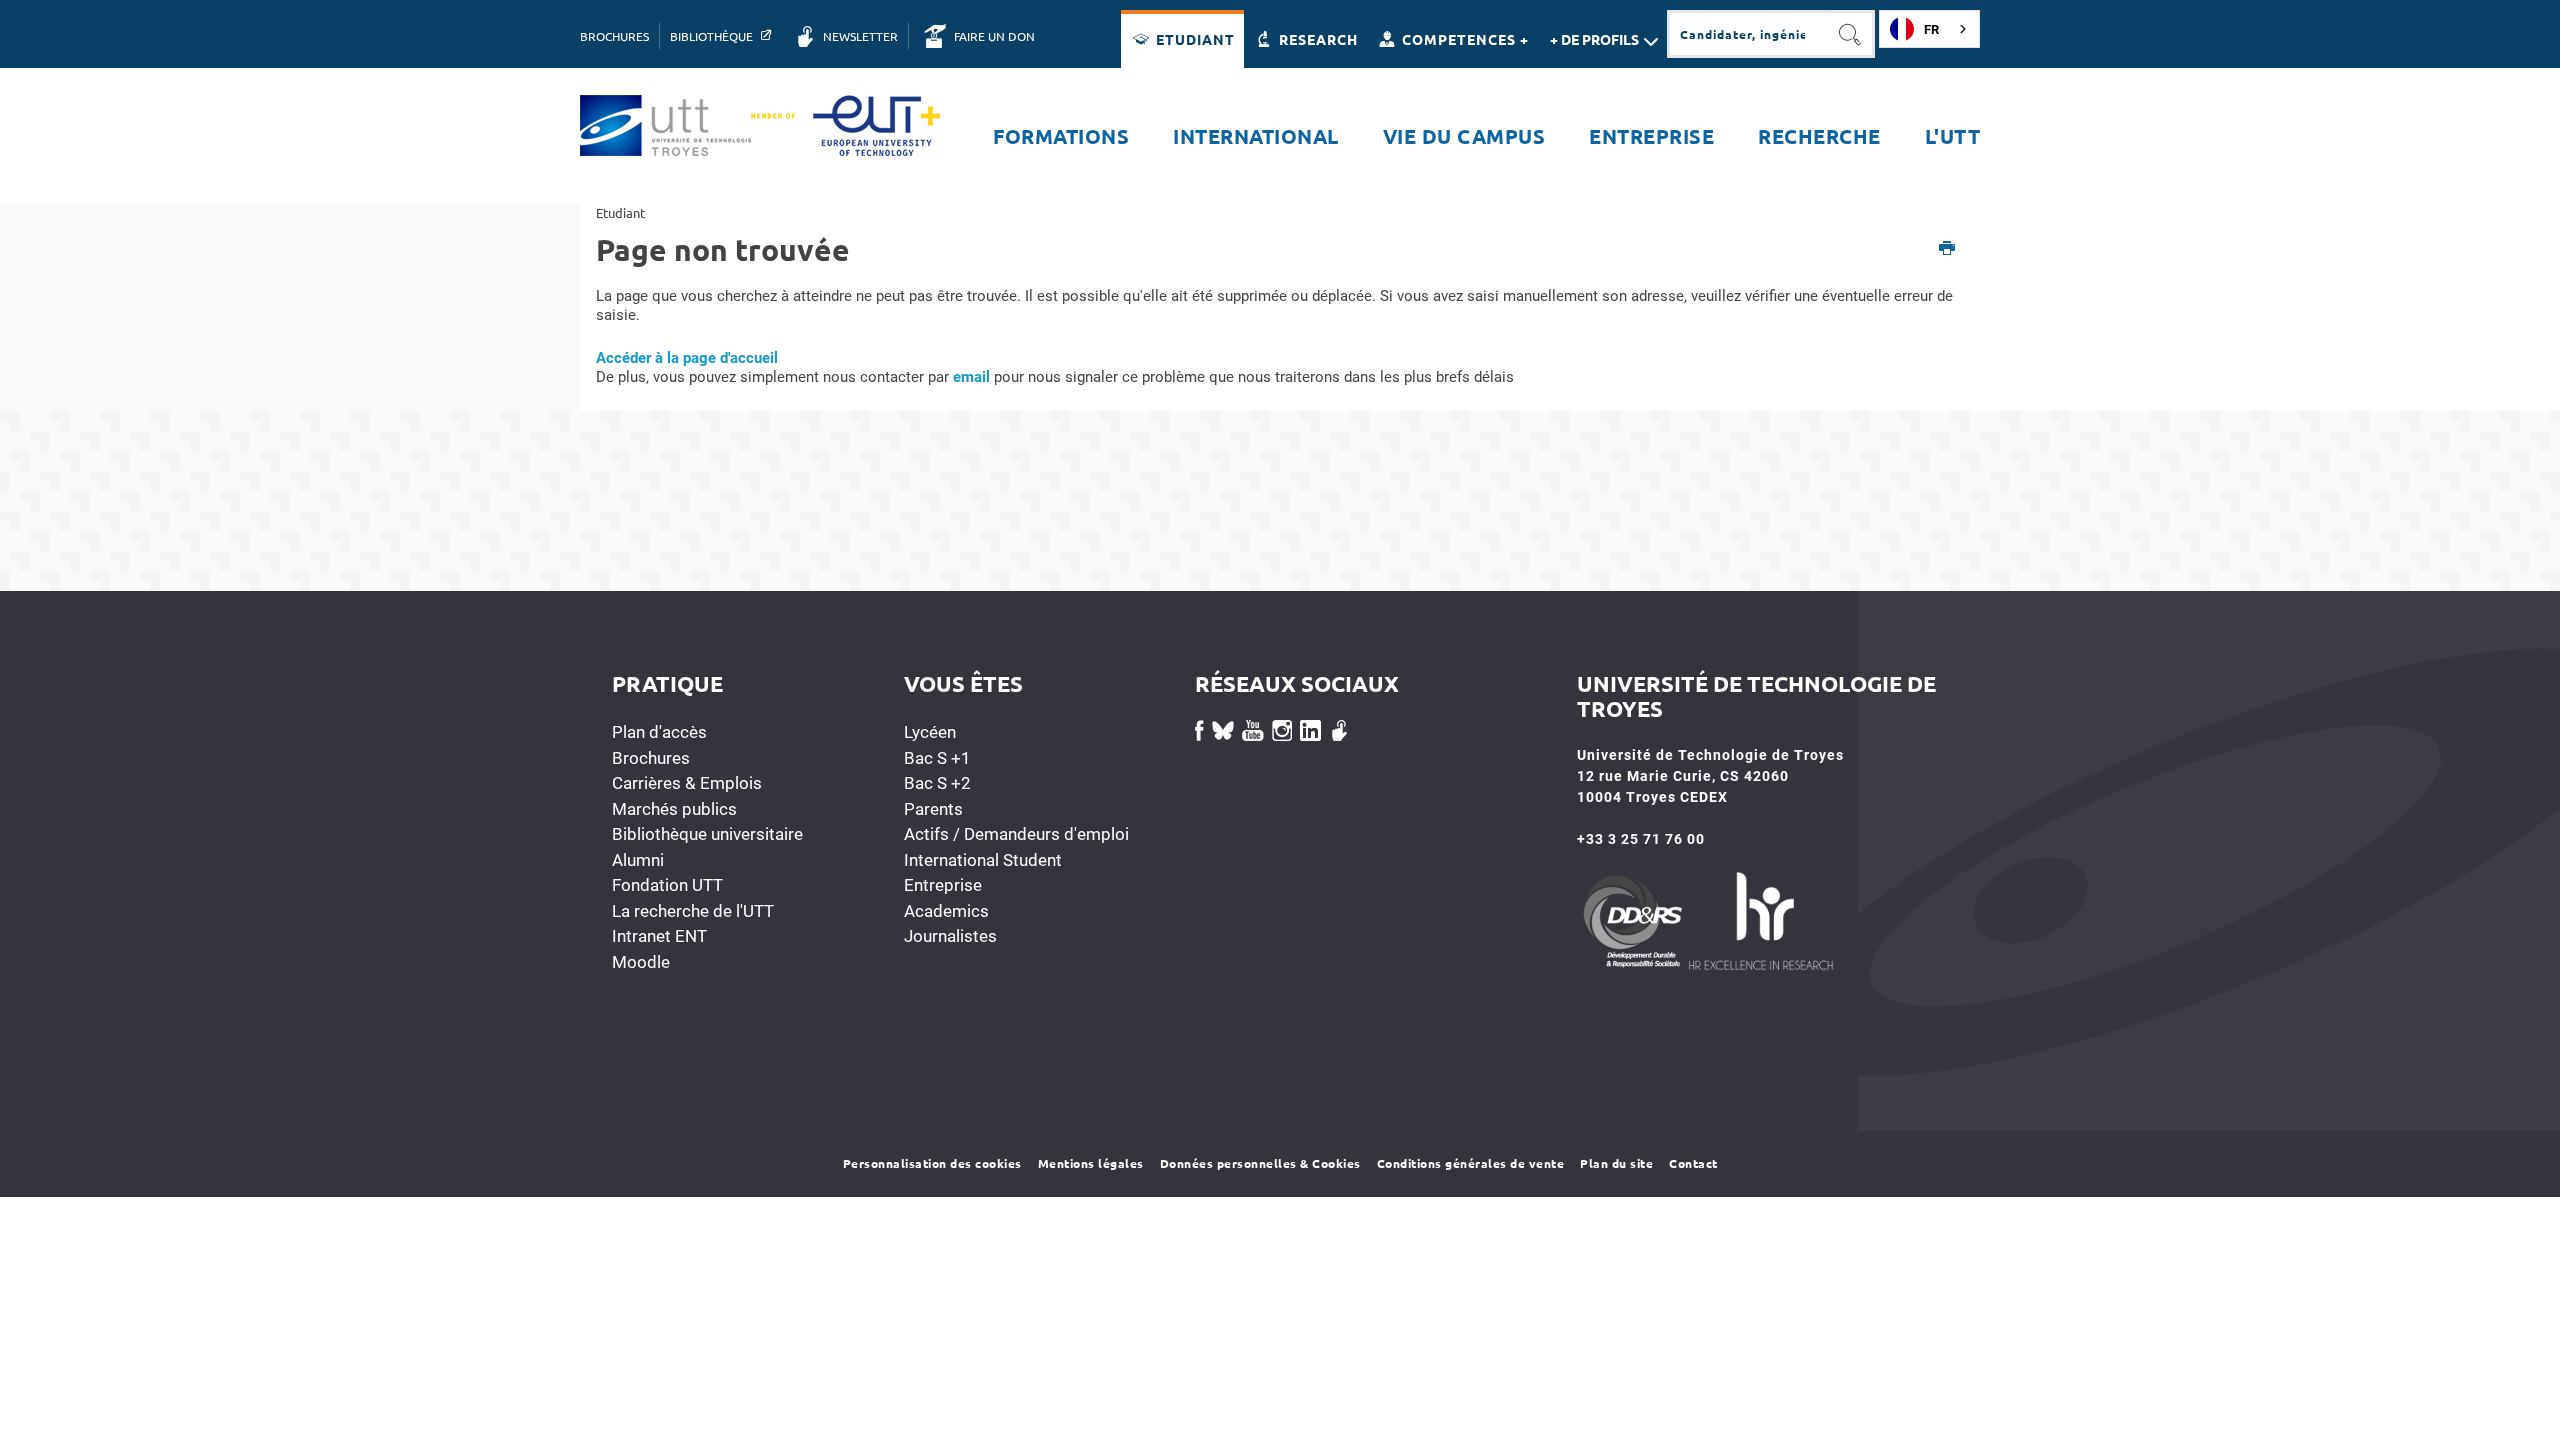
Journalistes (950, 936)
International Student (983, 860)
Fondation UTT (667, 885)
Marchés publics (674, 809)
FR (1931, 29)
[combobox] (1929, 29)
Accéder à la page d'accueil (687, 358)
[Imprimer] (1947, 249)
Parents (933, 809)
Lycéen (930, 732)
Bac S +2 (937, 783)
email (971, 377)
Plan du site (1616, 1163)
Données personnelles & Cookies (1260, 1163)
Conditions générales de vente (1471, 1163)
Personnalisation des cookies (932, 1163)
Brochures (651, 758)
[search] (1747, 34)
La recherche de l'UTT (693, 911)
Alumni (638, 860)
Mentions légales (1091, 1163)
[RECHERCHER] (1851, 34)
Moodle (641, 962)
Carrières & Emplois (687, 783)
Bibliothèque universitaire (707, 834)
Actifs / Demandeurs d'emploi (1016, 834)
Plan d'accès (659, 732)
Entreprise (943, 885)
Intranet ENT (659, 936)
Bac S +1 (937, 758)
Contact (1693, 1163)
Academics (946, 911)
